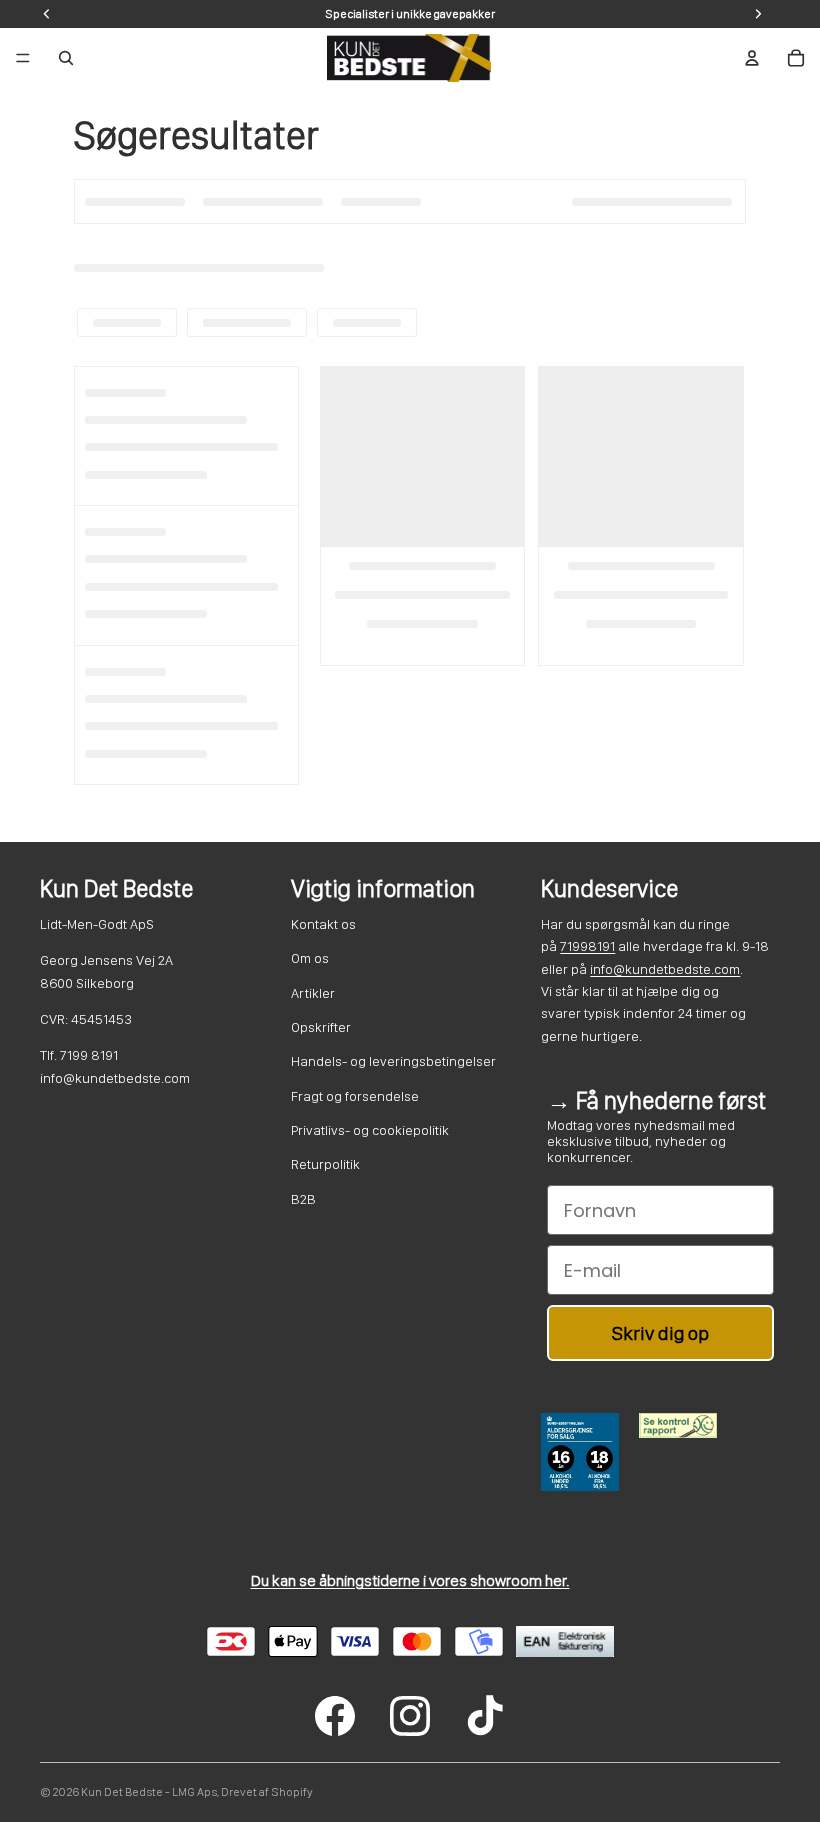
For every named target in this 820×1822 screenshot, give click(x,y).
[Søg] (66, 58)
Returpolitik (325, 1164)
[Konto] (752, 58)
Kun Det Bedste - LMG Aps (149, 1792)
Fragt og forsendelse (355, 1096)
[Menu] (23, 58)
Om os (310, 958)
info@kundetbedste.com (665, 969)
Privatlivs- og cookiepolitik (370, 1130)
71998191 (587, 946)
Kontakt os (323, 924)
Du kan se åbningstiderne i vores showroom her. (410, 1580)
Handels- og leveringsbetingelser (393, 1061)
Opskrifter (321, 1027)
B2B (303, 1199)
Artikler (313, 993)
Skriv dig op (660, 1333)
